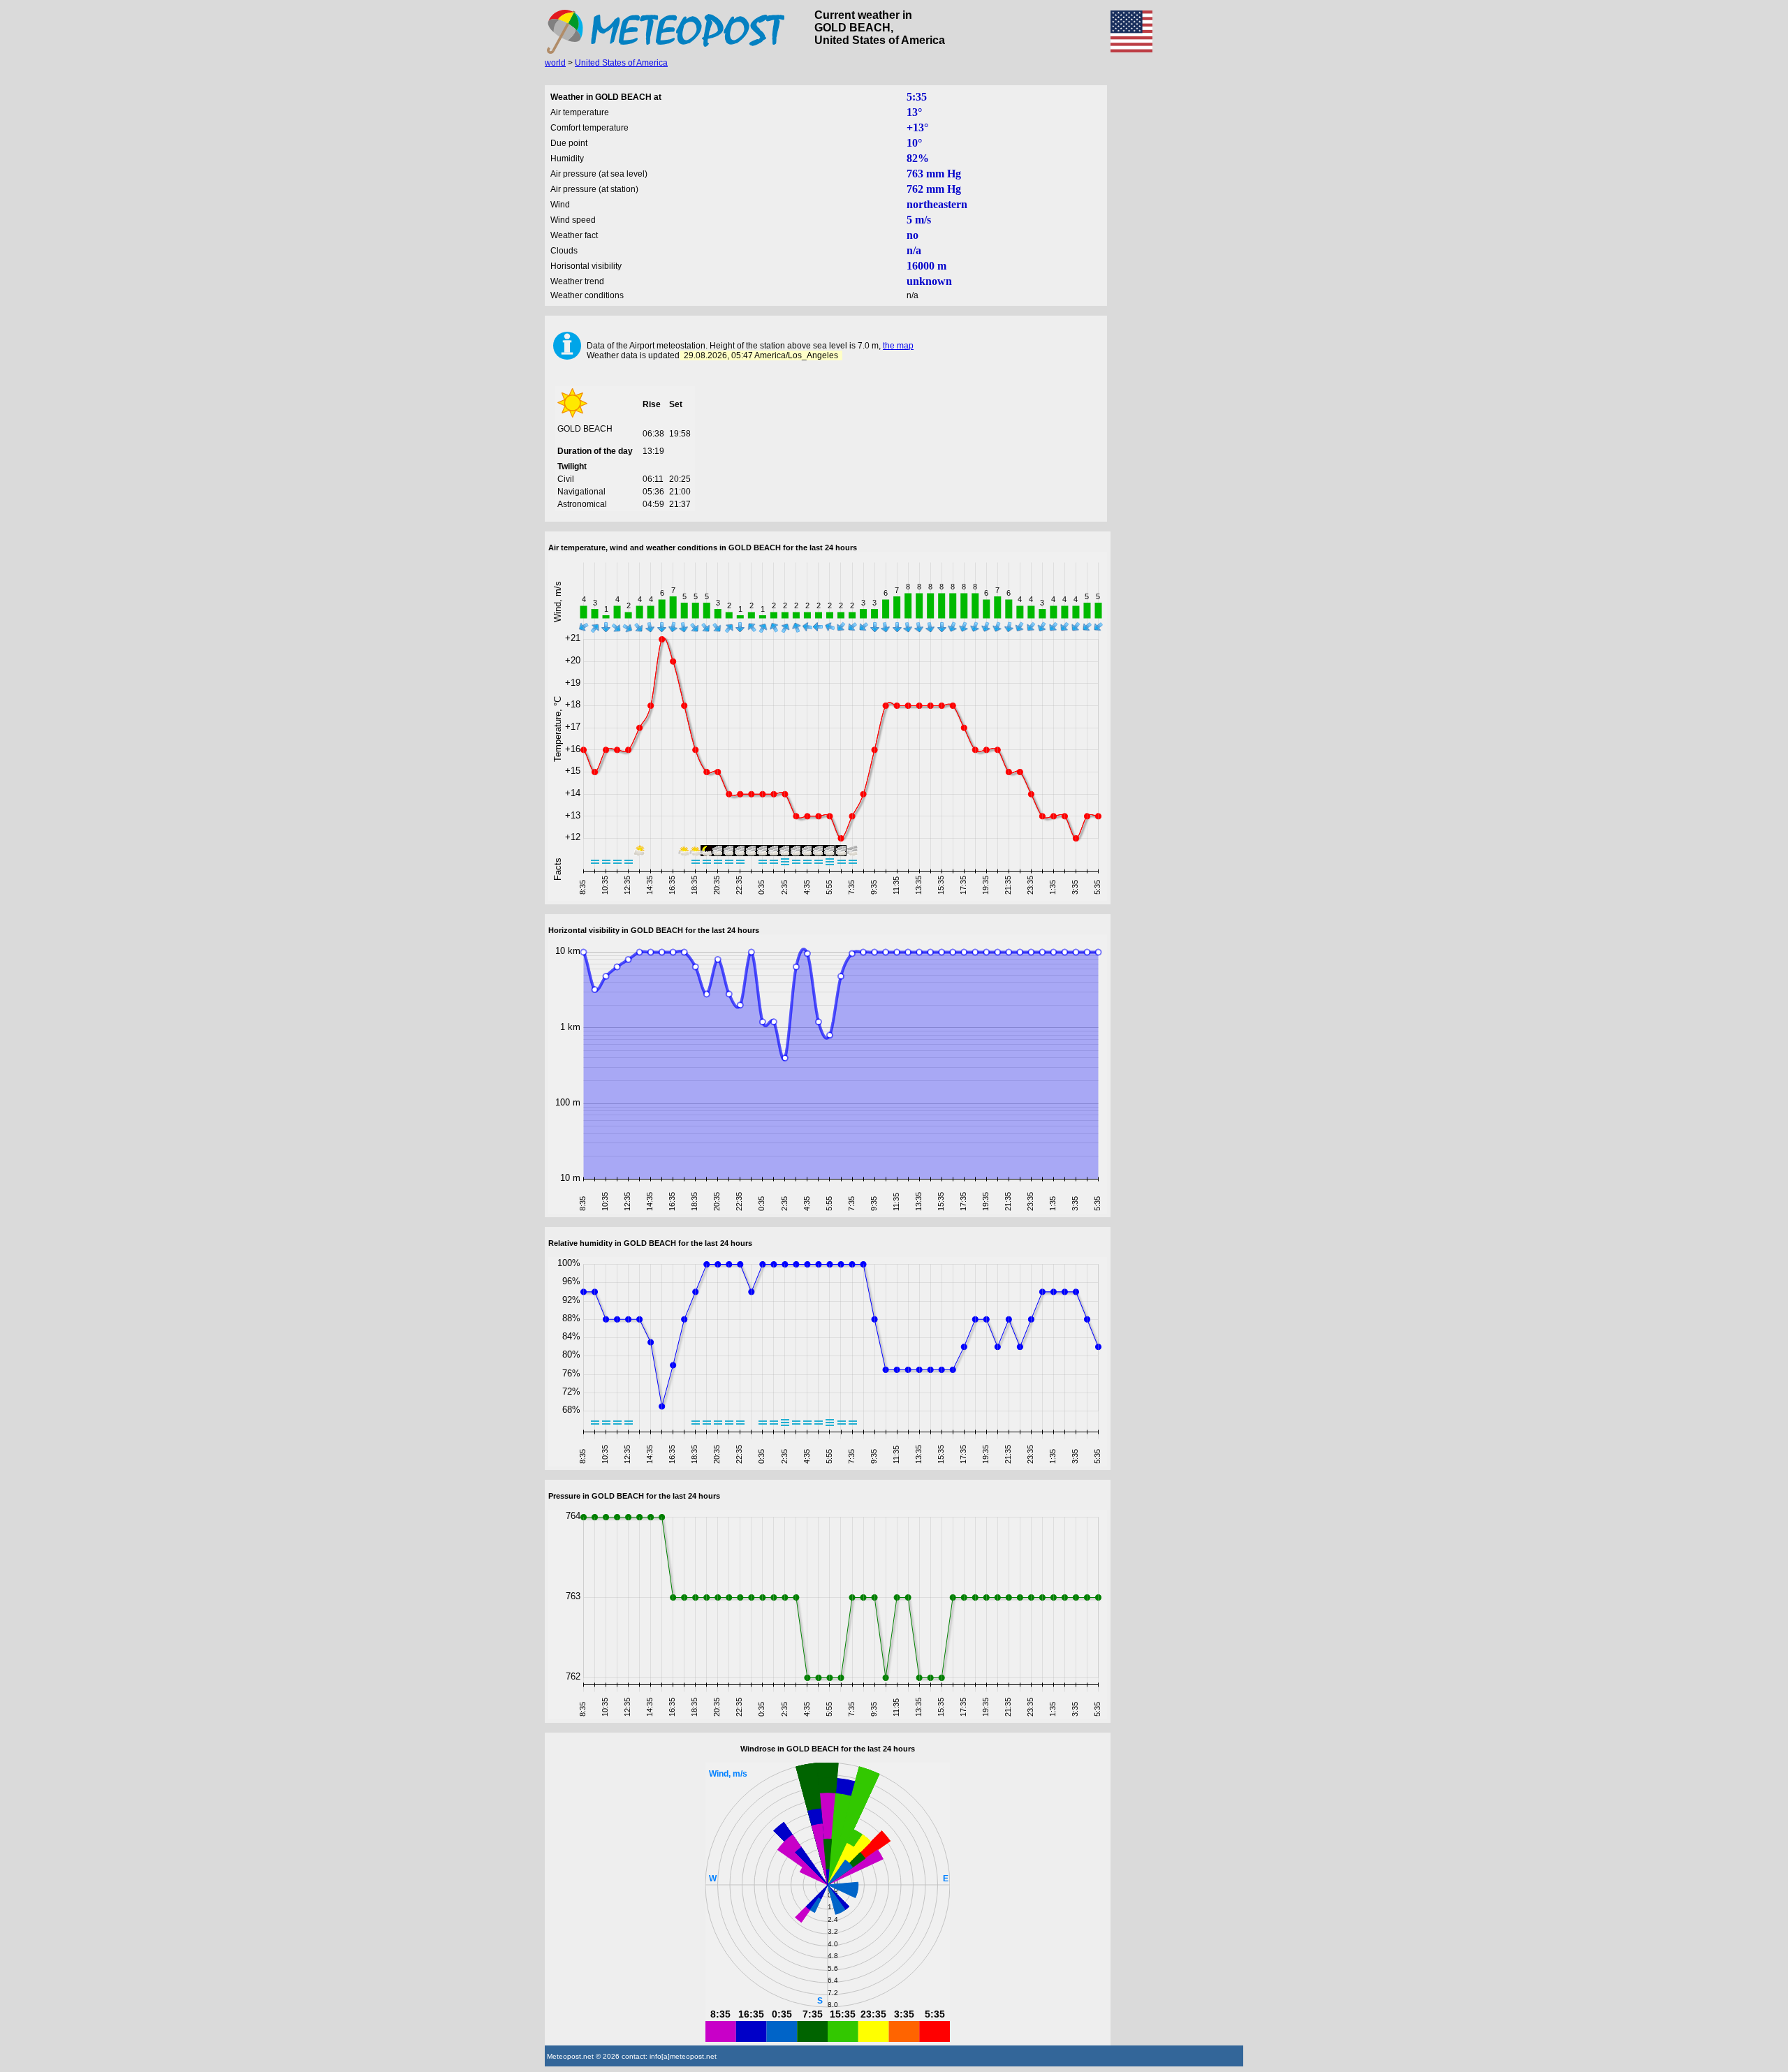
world (555, 63)
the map (898, 346)
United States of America (621, 63)
